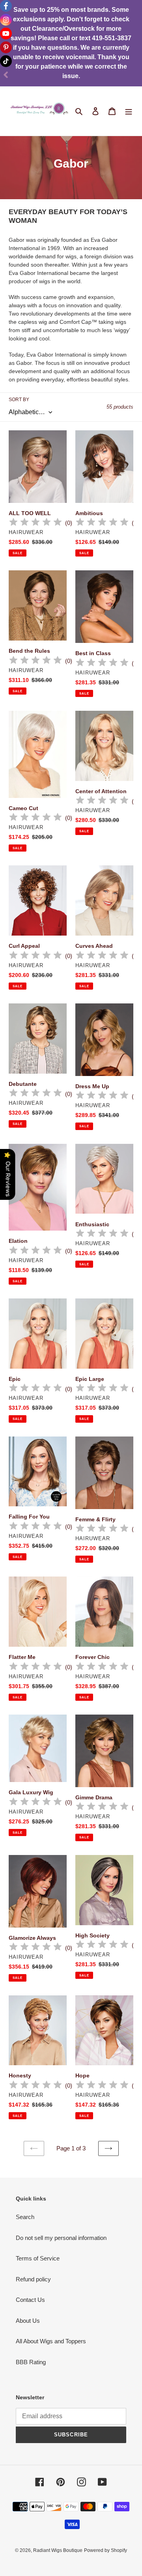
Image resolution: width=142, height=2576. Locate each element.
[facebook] (6, 6)
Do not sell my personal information (61, 2238)
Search (25, 2217)
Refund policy (33, 2279)
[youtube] (6, 34)
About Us (28, 2321)
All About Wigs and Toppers (51, 2341)
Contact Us (30, 2300)
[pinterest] (6, 47)
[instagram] (6, 20)
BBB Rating (31, 2362)
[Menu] (129, 111)
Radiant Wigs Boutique (58, 2550)
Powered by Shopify (106, 2550)
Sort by (19, 400)
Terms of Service (38, 2258)
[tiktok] (6, 61)
